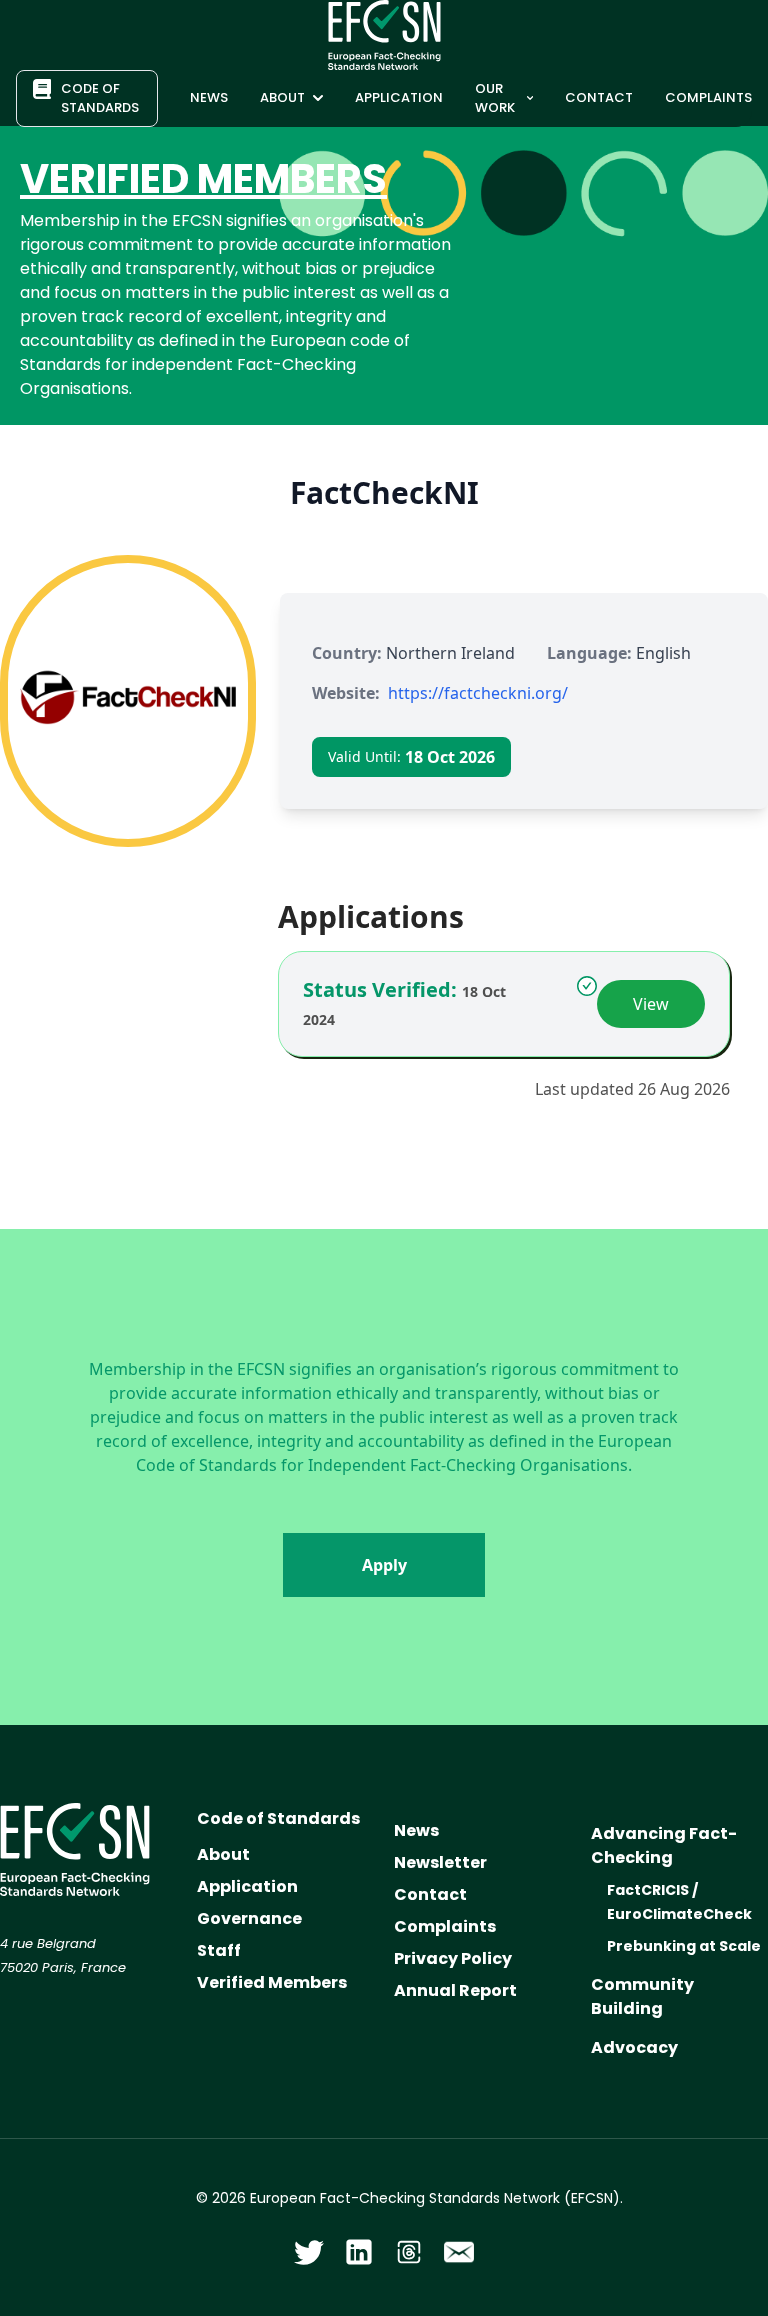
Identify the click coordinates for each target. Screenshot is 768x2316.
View (651, 1004)
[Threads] (409, 2252)
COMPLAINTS (708, 97)
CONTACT (599, 97)
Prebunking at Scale (684, 1946)
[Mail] (459, 2252)
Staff (219, 1950)
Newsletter (440, 1862)
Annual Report (455, 1990)
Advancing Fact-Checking (664, 1845)
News (416, 1830)
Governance (249, 1918)
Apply (384, 1565)
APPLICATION (399, 97)
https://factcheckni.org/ (478, 693)
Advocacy (634, 2047)
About (223, 1854)
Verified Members (272, 1982)
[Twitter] (309, 2252)
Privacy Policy (453, 1958)
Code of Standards (278, 1818)
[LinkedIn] (359, 2252)
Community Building (642, 1996)
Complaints (445, 1926)
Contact (430, 1894)
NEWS (209, 97)
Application (247, 1886)
